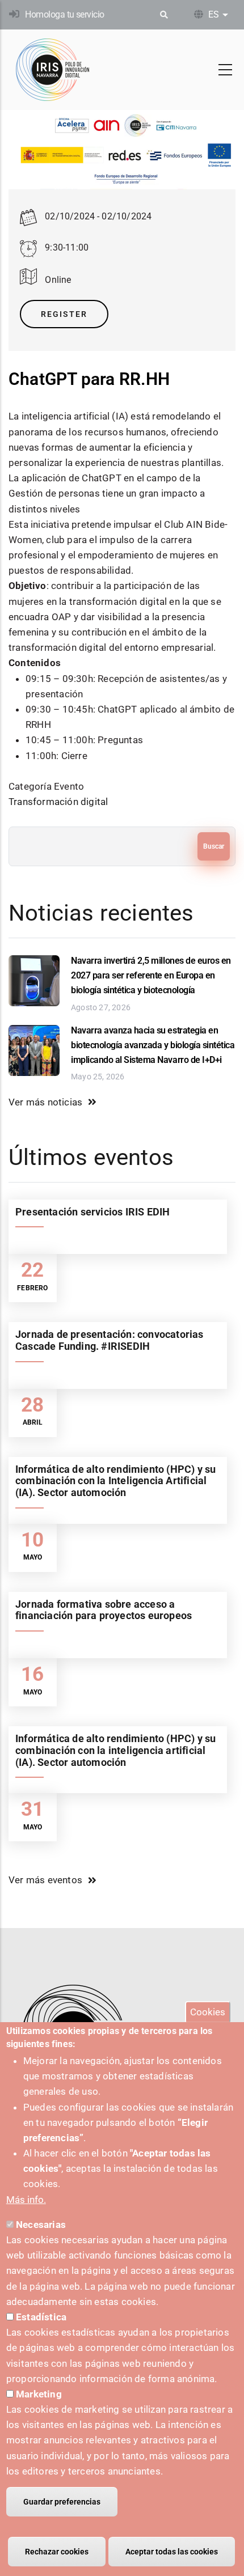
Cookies (208, 2012)
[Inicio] (53, 70)
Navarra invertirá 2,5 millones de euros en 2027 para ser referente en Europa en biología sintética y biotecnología (151, 975)
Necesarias (41, 2225)
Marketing (39, 2394)
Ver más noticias (45, 1102)
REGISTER (64, 314)
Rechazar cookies (57, 2552)
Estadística (41, 2317)
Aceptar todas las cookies (172, 2552)
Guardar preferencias (62, 2502)
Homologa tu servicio (64, 14)
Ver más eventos (45, 1880)
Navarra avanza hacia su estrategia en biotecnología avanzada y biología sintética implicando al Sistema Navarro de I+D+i (153, 1045)
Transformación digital (58, 802)
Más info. (26, 2200)
